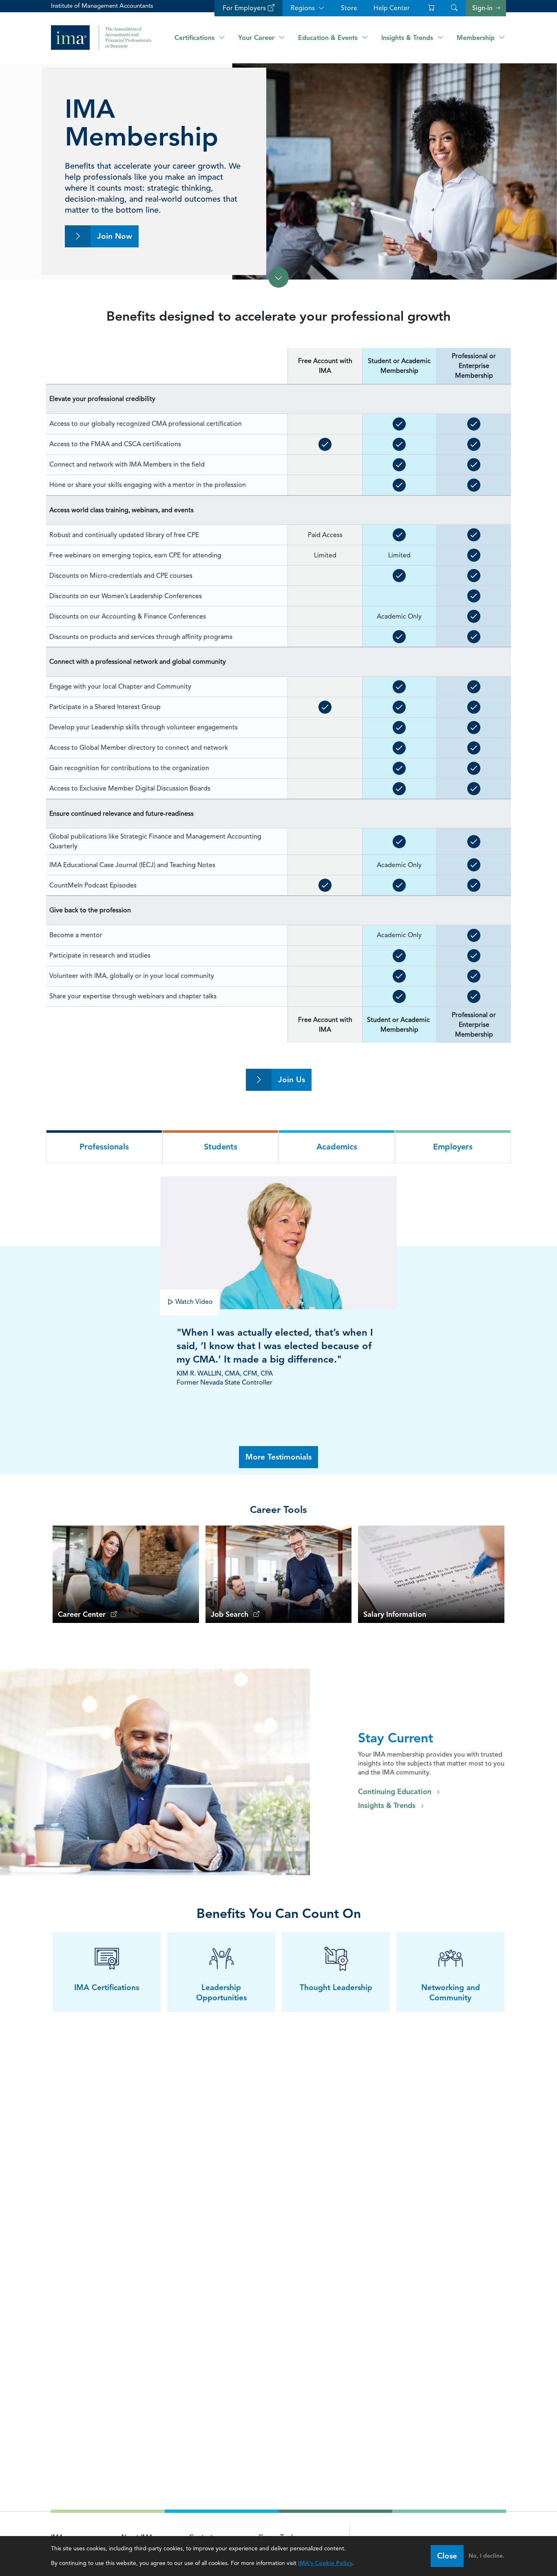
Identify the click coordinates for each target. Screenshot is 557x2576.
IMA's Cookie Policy (325, 2563)
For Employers (244, 8)
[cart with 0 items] (430, 8)
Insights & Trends (387, 1805)
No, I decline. (486, 2556)
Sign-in (482, 8)
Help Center (392, 8)
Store (349, 8)
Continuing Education (395, 1792)
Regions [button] (303, 8)
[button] (454, 8)
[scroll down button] (278, 277)
